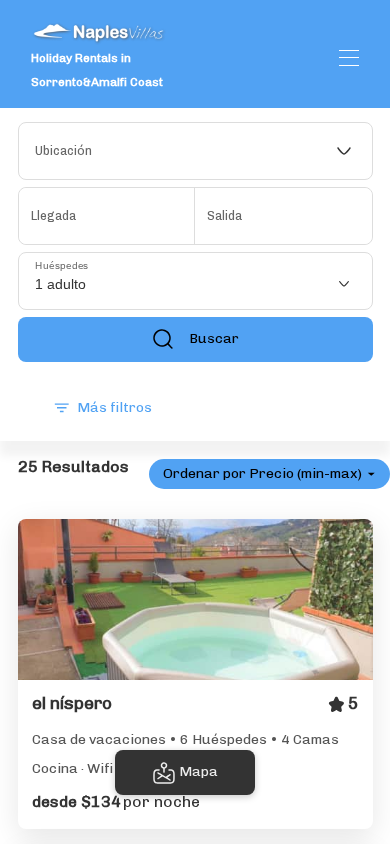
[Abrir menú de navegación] (349, 58)
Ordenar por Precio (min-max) (262, 473)
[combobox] (195, 151)
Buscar (214, 338)
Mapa (198, 771)
